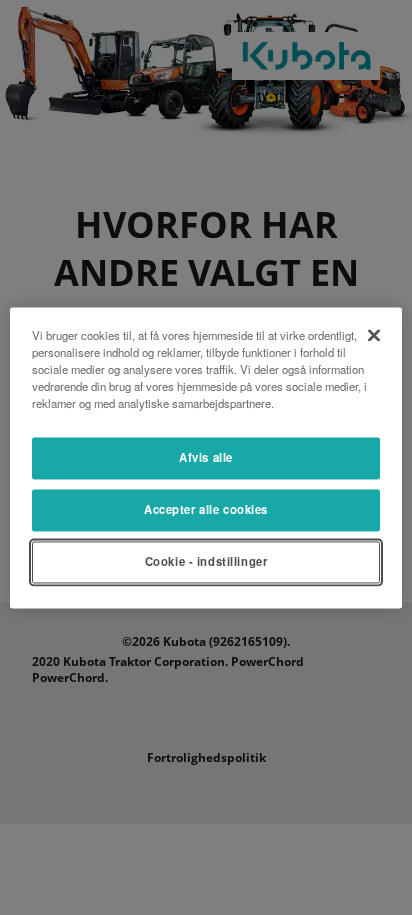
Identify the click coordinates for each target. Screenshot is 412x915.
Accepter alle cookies (206, 509)
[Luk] (374, 335)
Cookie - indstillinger (206, 561)
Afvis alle (206, 457)
